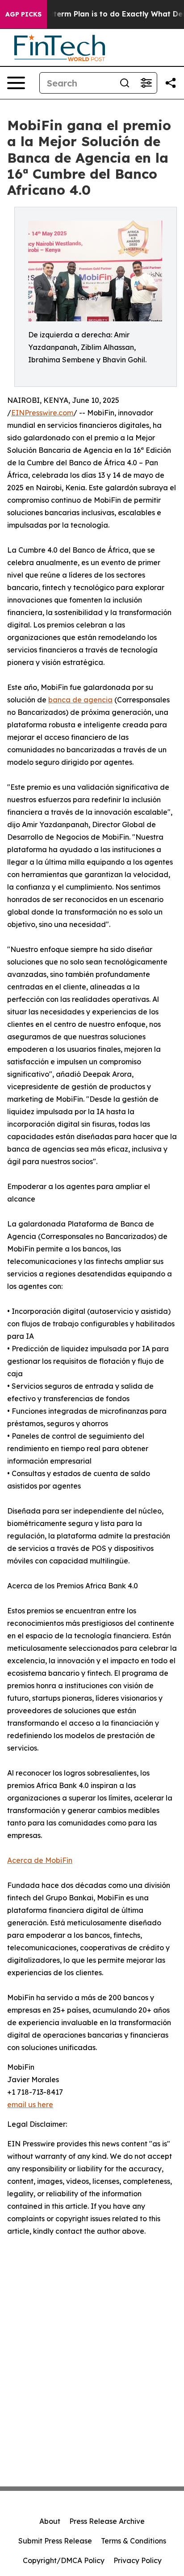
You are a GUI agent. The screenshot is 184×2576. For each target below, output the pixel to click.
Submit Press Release (55, 2541)
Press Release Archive (107, 2521)
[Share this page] (171, 83)
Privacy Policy (138, 2560)
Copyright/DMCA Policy (64, 2560)
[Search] (125, 83)
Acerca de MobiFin (40, 1860)
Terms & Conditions (134, 2541)
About (50, 2521)
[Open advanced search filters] (146, 83)
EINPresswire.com (42, 413)
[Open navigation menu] (16, 83)
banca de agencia (80, 700)
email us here (30, 2104)
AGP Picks (23, 14)
